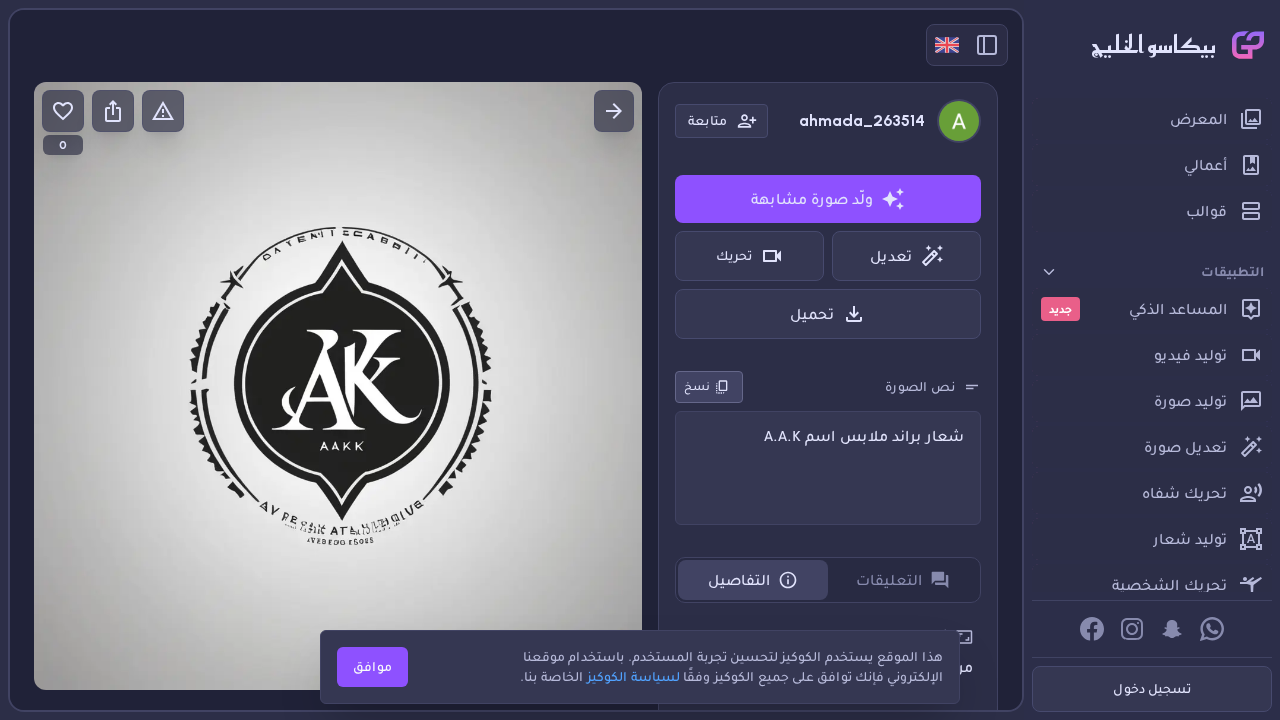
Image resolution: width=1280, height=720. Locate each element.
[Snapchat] (1172, 629)
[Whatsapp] (1212, 629)
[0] (63, 111)
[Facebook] (1092, 629)
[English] (947, 45)
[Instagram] (1132, 629)
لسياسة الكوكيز (633, 676)
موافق (372, 666)
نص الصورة (920, 386)
